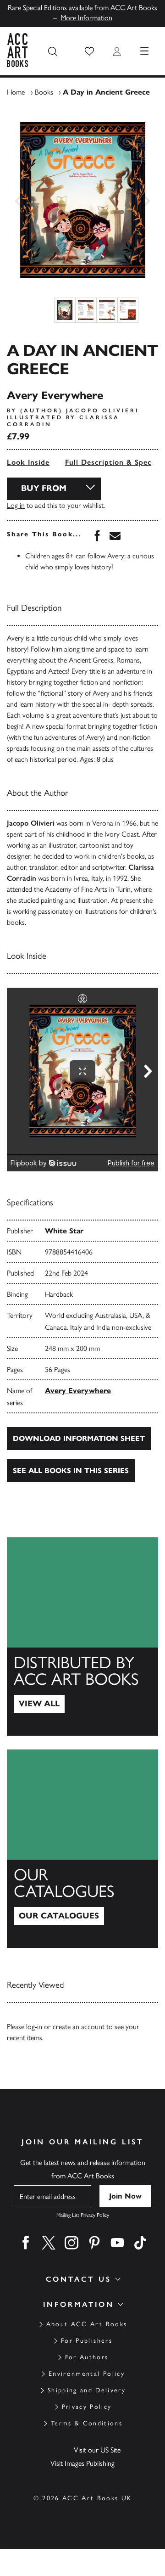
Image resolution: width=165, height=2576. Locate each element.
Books (44, 92)
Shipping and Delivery (87, 2390)
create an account (79, 2027)
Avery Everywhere (78, 1391)
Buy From (44, 488)
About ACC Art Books (87, 2324)
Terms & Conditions (87, 2423)
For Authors (87, 2357)
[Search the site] (53, 51)
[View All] (82, 1637)
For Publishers (87, 2341)
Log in (16, 505)
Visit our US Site (97, 2450)
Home (16, 92)
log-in (34, 2027)
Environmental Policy (87, 2374)
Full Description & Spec (108, 462)
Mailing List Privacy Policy (83, 2215)
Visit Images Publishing (82, 2463)
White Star (64, 1231)
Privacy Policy (87, 2407)
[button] (89, 51)
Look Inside (28, 462)
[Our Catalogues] (82, 1849)
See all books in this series (71, 1471)
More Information (86, 18)
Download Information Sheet (79, 1438)
